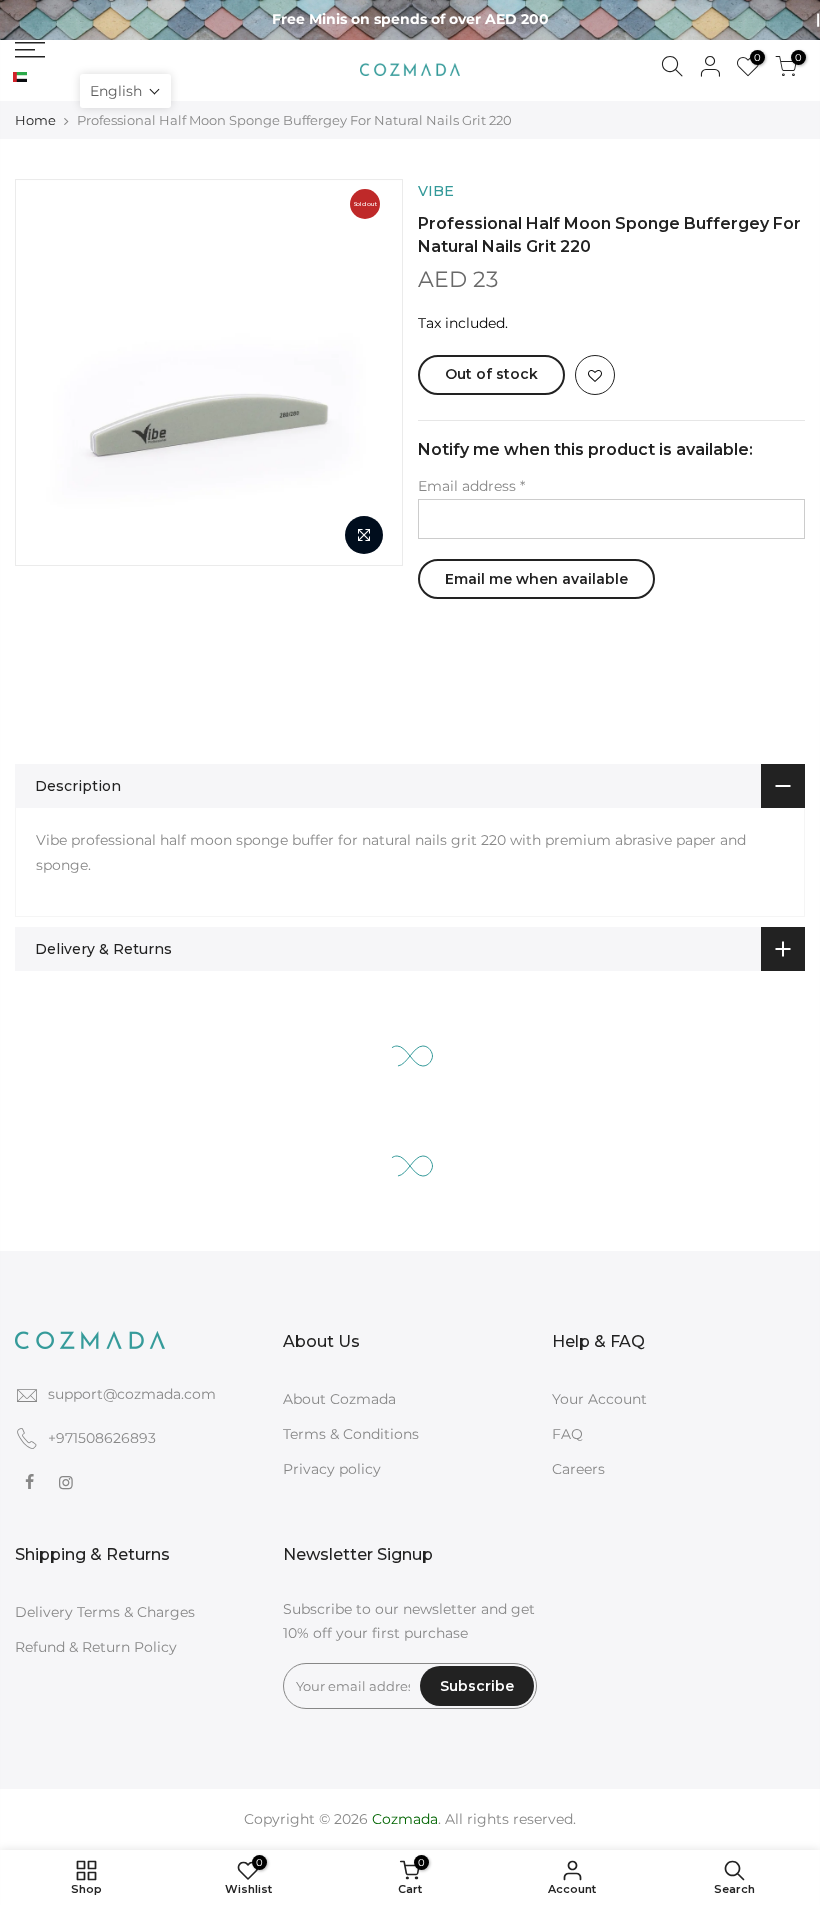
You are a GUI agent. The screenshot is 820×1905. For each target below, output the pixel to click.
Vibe (436, 191)
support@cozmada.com (132, 1394)
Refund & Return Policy (96, 1647)
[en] (36, 78)
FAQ (567, 1434)
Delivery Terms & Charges (105, 1612)
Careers (578, 1469)
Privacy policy (332, 1469)
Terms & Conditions (351, 1434)
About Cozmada (339, 1399)
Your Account (599, 1399)
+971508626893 (102, 1438)
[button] (125, 91)
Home (35, 120)
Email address (471, 486)
